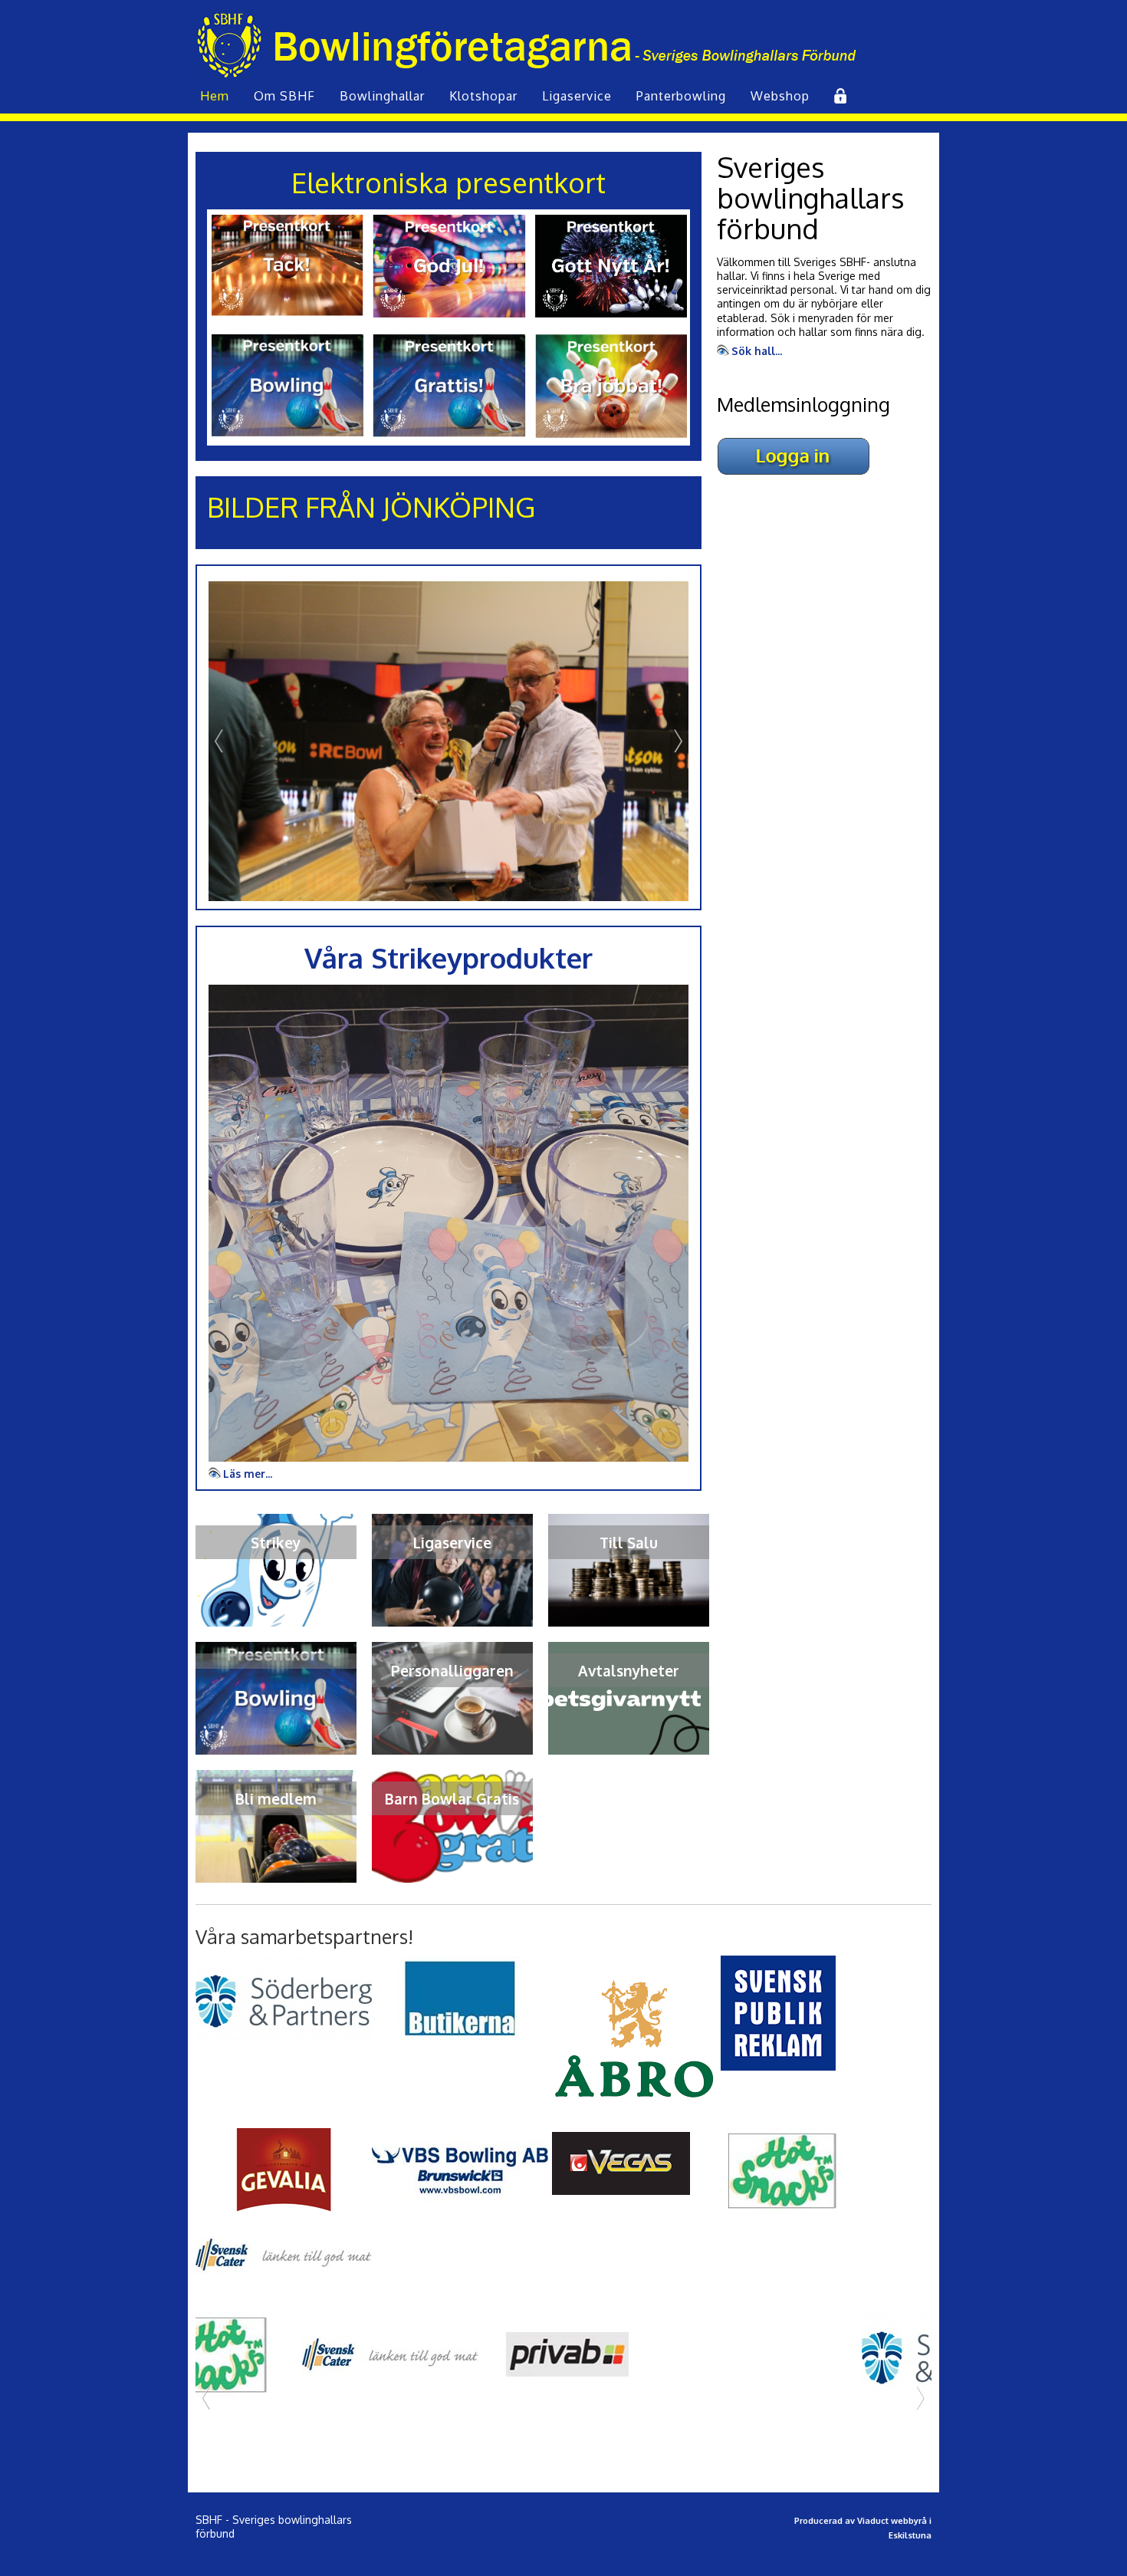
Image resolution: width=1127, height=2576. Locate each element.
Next (677, 741)
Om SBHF (284, 96)
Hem (215, 96)
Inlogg (839, 96)
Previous (220, 741)
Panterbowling (681, 96)
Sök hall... (757, 351)
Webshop (780, 96)
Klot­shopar (483, 96)
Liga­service (577, 96)
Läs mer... (248, 1472)
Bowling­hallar (382, 96)
